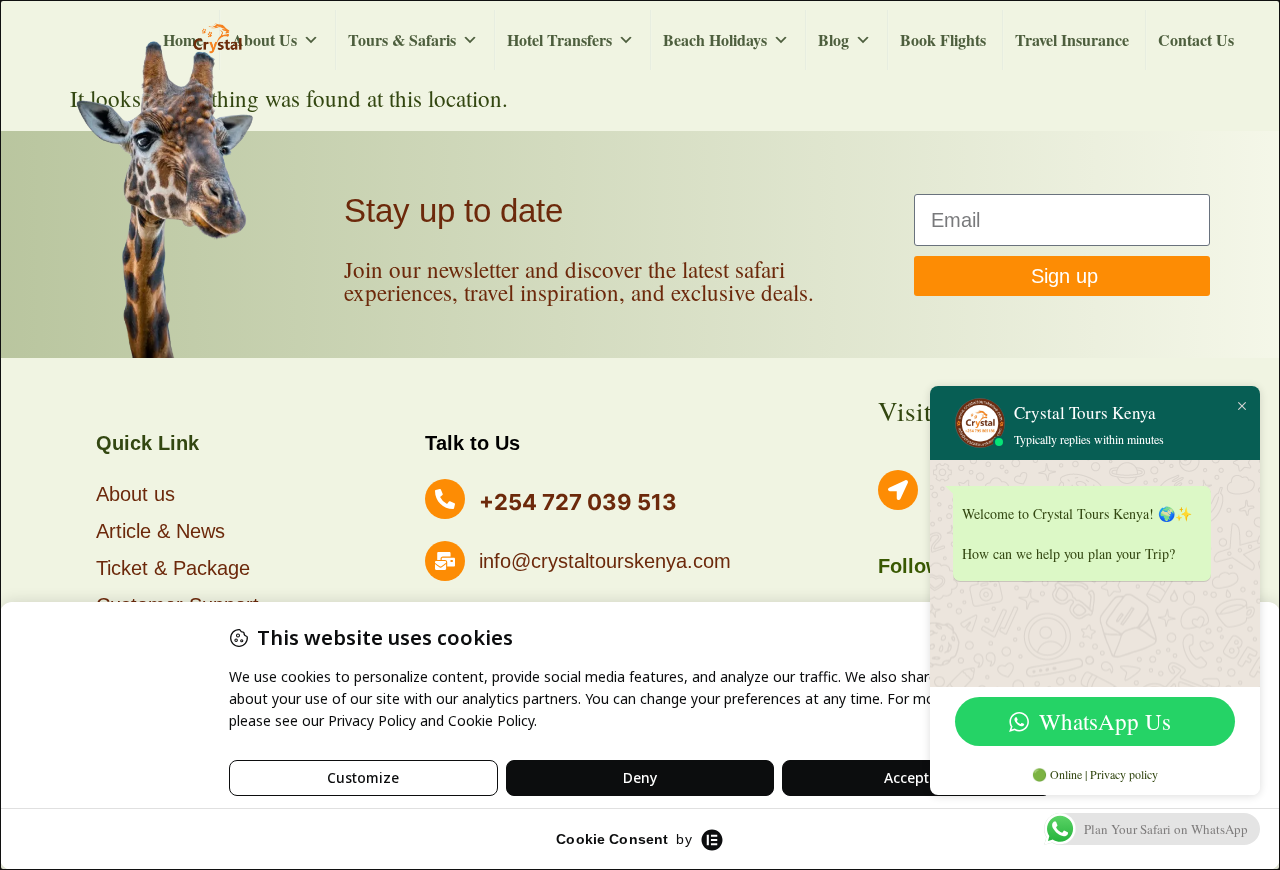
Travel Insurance (1072, 39)
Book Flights (943, 39)
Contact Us (1196, 39)
